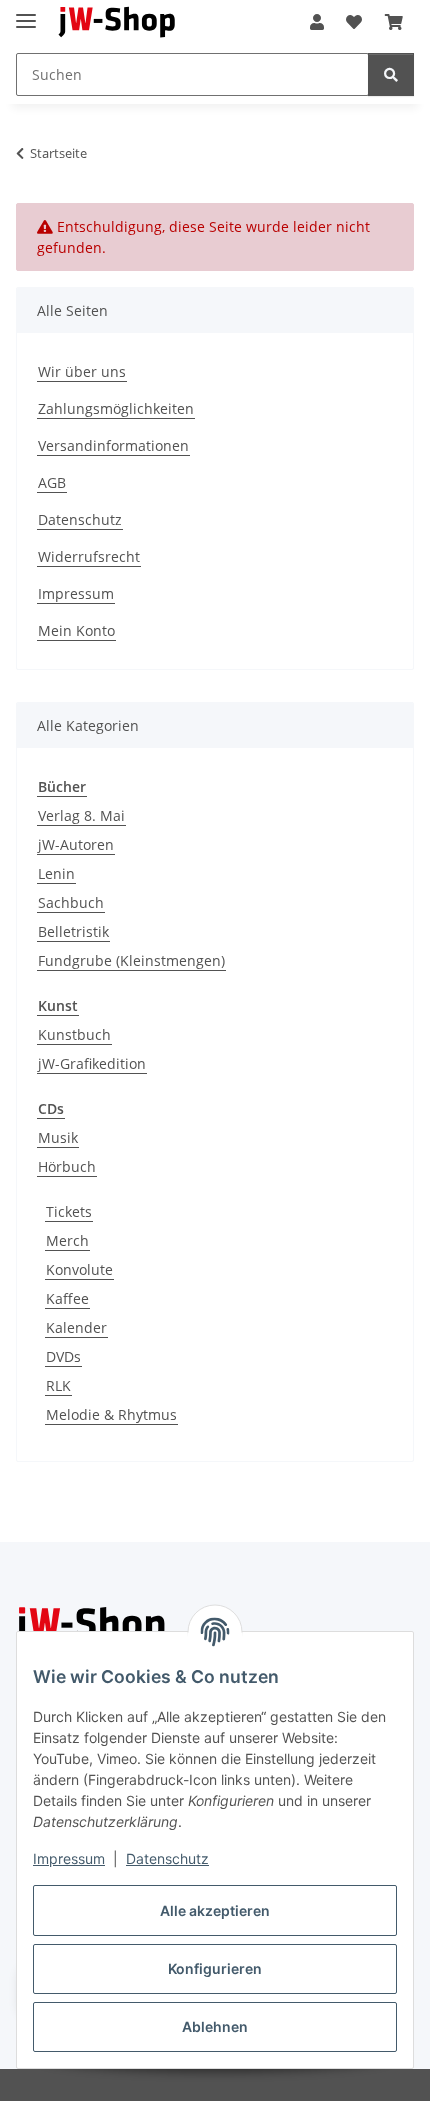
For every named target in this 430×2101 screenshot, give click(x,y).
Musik (58, 1137)
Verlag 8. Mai (81, 815)
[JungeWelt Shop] (117, 22)
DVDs (63, 1356)
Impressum (69, 1858)
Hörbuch (67, 1166)
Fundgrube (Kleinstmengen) (131, 960)
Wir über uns (82, 371)
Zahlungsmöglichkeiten (116, 408)
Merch (67, 1240)
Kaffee (67, 1298)
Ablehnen (215, 2026)
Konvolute (79, 1269)
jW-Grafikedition (92, 1063)
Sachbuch (71, 902)
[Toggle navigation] (26, 12)
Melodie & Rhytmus (111, 1414)
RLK (58, 1385)
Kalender (76, 1327)
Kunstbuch (74, 1034)
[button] (317, 22)
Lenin (56, 873)
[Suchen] (391, 74)
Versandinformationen (113, 445)
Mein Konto (76, 630)
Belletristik (73, 931)
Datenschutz (167, 1858)
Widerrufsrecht (89, 556)
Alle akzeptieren (215, 1910)
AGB (52, 482)
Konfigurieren (215, 1968)
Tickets (69, 1211)
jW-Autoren (76, 844)
